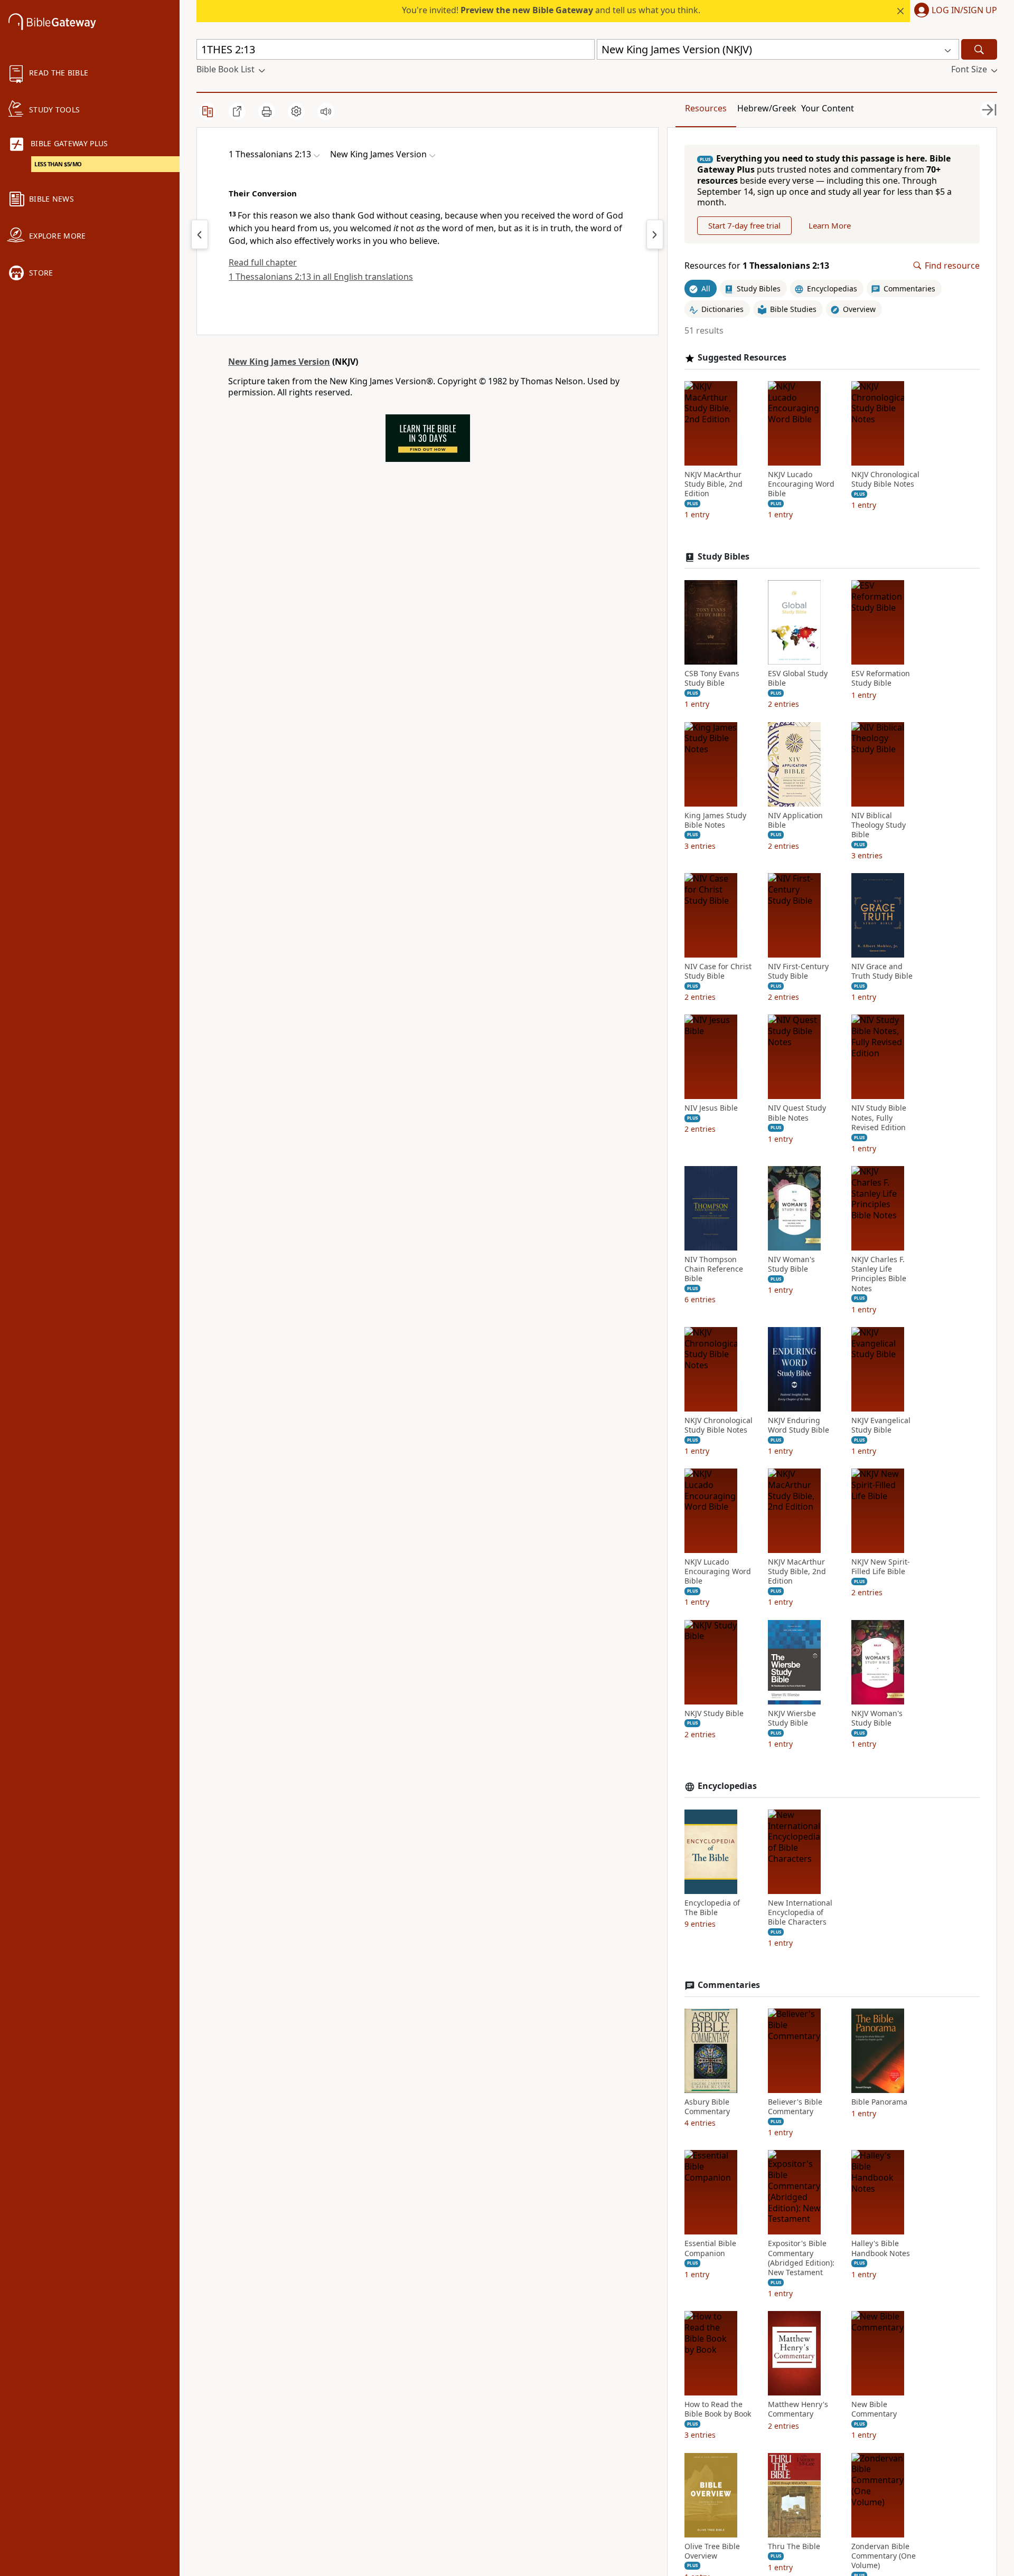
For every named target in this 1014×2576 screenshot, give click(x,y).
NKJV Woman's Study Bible (877, 1718)
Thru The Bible (794, 2546)
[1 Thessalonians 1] (200, 234)
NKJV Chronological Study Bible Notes (885, 479)
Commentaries (729, 1985)
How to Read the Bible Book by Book (718, 2409)
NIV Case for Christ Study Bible (718, 971)
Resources (706, 108)
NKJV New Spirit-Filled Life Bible (881, 1567)
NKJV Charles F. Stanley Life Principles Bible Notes (879, 1274)
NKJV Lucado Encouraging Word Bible (801, 484)
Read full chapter (263, 262)
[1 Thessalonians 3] (655, 234)
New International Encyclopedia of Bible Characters (800, 1912)
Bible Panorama (879, 2102)
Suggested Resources (742, 358)
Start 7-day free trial (744, 225)
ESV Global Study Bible (798, 678)
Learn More (830, 225)
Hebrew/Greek (767, 108)
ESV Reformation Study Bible (881, 678)
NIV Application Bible (795, 820)
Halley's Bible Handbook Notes (881, 2248)
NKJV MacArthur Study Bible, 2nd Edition (713, 484)
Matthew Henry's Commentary (798, 2409)
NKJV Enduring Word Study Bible (799, 1425)
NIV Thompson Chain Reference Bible (714, 1269)
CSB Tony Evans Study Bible (712, 678)
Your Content (828, 108)
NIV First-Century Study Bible (798, 971)
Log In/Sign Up (964, 11)
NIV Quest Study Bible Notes (797, 1113)
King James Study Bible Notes (715, 820)
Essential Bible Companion (710, 2248)
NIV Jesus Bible (711, 1108)
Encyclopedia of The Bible (712, 1908)
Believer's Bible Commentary (795, 2107)
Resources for (757, 266)
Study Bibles (724, 557)
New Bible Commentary (874, 2409)
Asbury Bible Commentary (707, 2107)
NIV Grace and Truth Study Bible (882, 971)
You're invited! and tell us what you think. (551, 10)
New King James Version (279, 362)
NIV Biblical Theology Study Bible (879, 825)
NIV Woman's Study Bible (791, 1264)
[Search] (979, 49)
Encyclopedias (727, 1786)
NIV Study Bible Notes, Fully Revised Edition (879, 1117)
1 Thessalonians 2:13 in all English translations (321, 277)
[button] (954, 11)
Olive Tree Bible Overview (712, 2551)
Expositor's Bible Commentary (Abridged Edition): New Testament (801, 2258)
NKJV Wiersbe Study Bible (792, 1718)
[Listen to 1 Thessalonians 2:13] (326, 111)
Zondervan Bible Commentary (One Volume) (884, 2556)
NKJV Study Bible (714, 1713)
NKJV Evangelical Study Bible (881, 1425)
